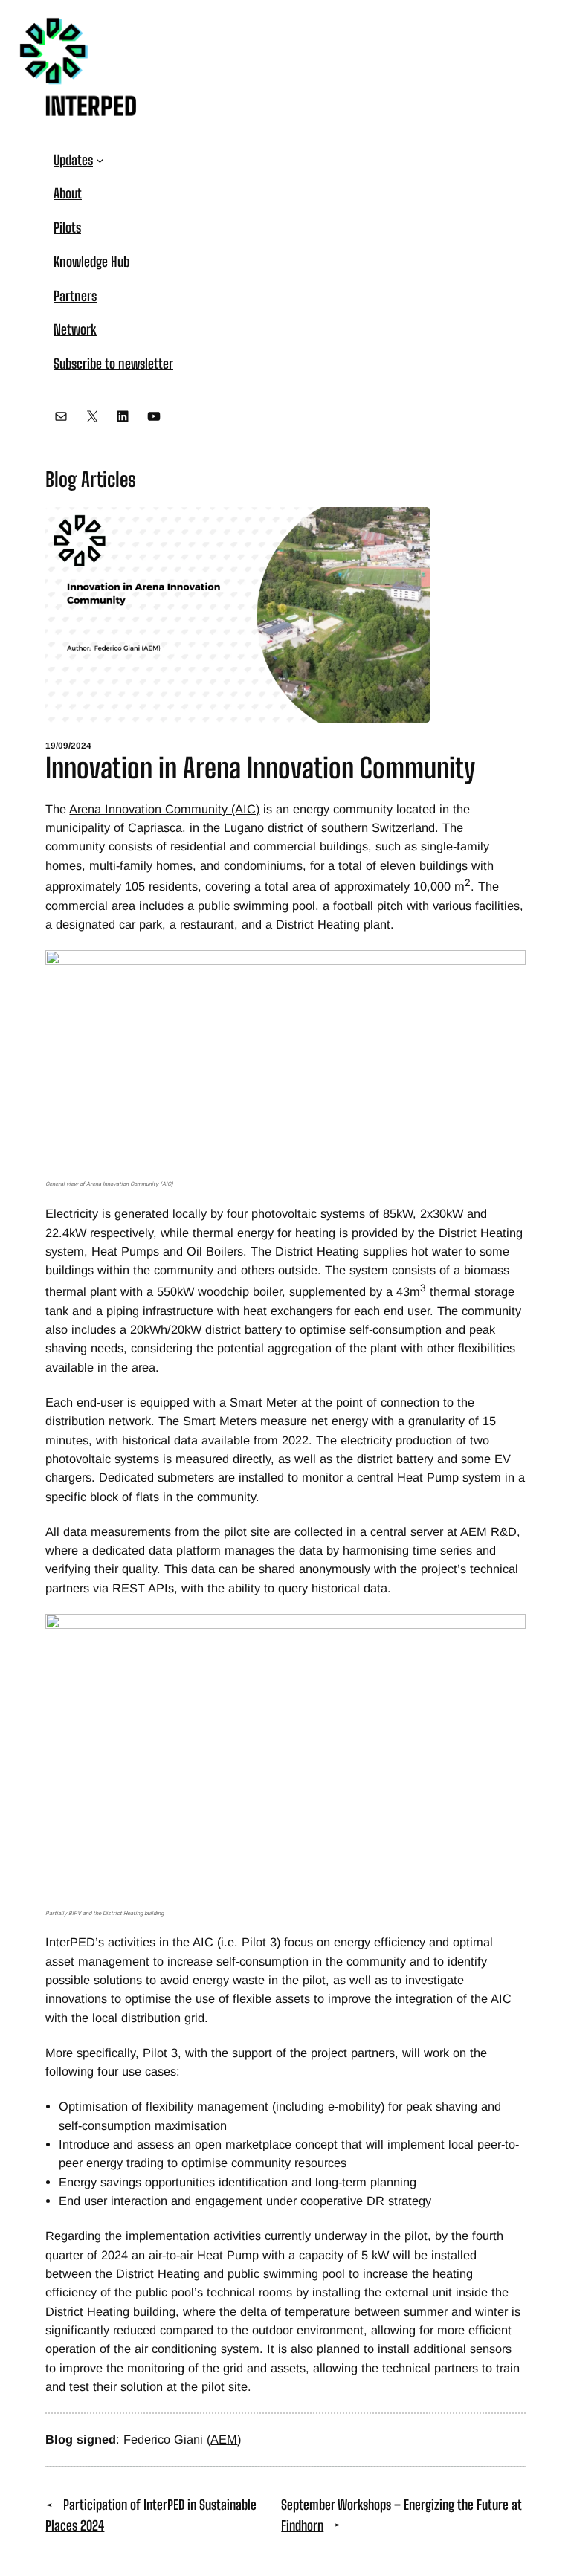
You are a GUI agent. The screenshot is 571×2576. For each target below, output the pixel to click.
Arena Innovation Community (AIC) (164, 809)
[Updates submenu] (100, 160)
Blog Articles (91, 480)
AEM (224, 2439)
